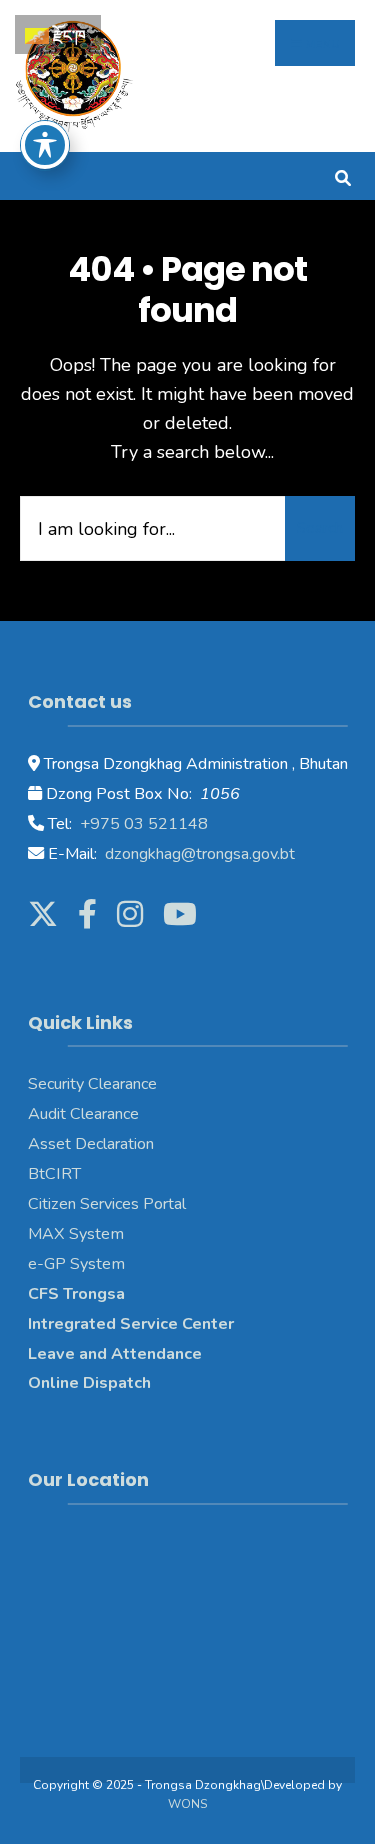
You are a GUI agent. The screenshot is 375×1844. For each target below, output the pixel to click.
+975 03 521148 (142, 824)
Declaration (112, 1144)
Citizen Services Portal (107, 1204)
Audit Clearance (83, 1114)
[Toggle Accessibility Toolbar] (45, 145)
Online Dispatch (89, 1383)
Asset (49, 1144)
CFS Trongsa (76, 1294)
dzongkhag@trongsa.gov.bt (198, 854)
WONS (187, 1804)
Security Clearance (92, 1084)
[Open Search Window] (342, 175)
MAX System (76, 1234)
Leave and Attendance (117, 1354)
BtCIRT (54, 1174)
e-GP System (76, 1264)
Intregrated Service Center (131, 1324)
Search (320, 528)
